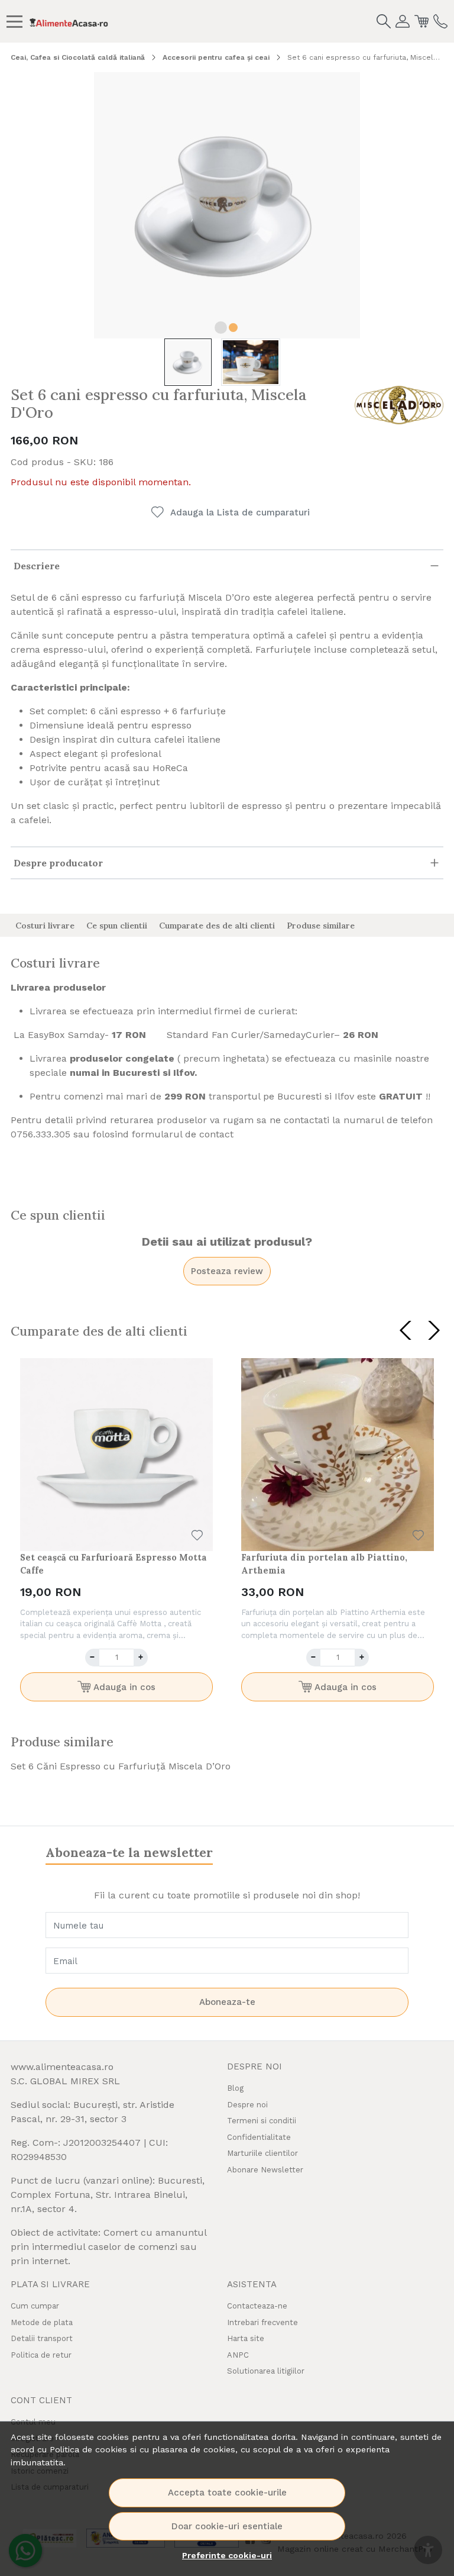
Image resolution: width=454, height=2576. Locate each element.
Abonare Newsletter (265, 2170)
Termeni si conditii (262, 2121)
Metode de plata (42, 2322)
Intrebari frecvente (262, 2322)
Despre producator (58, 863)
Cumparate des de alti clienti (217, 926)
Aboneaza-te (227, 2002)
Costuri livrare (45, 926)
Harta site (246, 2338)
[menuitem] (188, 362)
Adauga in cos (123, 1687)
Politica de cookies (88, 2449)
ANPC (238, 2355)
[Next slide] (434, 1330)
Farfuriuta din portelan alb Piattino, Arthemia (324, 1564)
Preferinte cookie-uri (227, 2555)
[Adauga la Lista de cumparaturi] (197, 1535)
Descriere (37, 566)
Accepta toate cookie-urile (227, 2493)
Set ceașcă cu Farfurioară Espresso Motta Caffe (113, 1564)
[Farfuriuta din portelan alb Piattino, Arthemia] (338, 1455)
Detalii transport (42, 2338)
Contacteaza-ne (257, 2306)
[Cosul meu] (421, 21)
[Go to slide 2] (233, 328)
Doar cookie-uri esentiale (227, 2526)
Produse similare (321, 926)
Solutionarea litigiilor (266, 2371)
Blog (235, 2088)
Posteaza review (227, 1271)
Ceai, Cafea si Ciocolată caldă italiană (78, 57)
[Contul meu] (403, 21)
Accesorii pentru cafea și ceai (216, 57)
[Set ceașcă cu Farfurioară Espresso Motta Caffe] (116, 1455)
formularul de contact (183, 1134)
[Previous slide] (406, 1330)
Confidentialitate (259, 2137)
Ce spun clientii (117, 926)
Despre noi (247, 2105)
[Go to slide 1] (221, 328)
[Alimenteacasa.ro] (69, 21)
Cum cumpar (35, 2306)
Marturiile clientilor (262, 2153)
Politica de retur (41, 2355)
